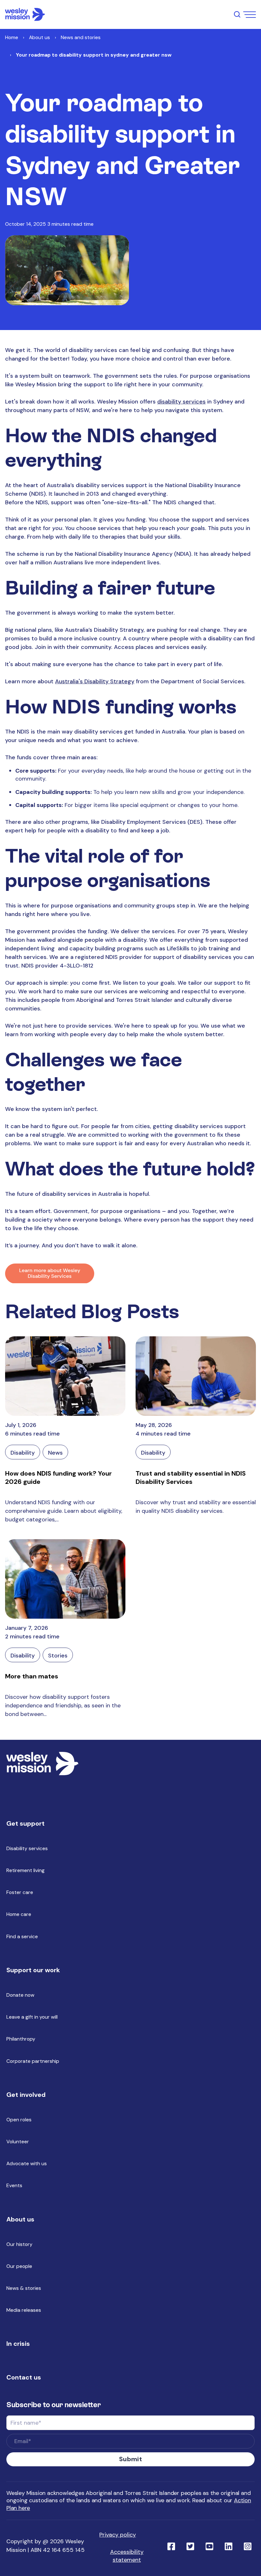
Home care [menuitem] (19, 1914)
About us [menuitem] (20, 2219)
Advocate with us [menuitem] (27, 2163)
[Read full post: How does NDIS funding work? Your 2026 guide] (65, 1376)
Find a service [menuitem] (22, 1936)
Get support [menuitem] (25, 1823)
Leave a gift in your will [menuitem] (32, 2017)
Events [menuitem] (14, 2185)
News (55, 1453)
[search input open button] (237, 14)
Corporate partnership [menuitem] (33, 2061)
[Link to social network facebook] (171, 2546)
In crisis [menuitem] (18, 2344)
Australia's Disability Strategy (95, 681)
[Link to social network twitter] (190, 2546)
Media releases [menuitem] (24, 2310)
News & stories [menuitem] (24, 2288)
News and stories (81, 37)
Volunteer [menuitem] (18, 2142)
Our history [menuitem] (19, 2244)
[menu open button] (250, 15)
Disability (23, 1453)
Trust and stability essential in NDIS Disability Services (191, 1477)
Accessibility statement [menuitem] (127, 2556)
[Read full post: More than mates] (65, 1579)
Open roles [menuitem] (19, 2120)
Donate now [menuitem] (20, 1995)
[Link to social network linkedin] (229, 2546)
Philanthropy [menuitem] (21, 2039)
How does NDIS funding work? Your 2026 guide (58, 1477)
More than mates (32, 1676)
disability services (181, 402)
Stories (58, 1656)
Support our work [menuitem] (33, 1970)
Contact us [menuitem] (24, 2377)
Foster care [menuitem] (20, 1892)
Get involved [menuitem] (26, 2095)
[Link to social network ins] (248, 2546)
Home (12, 37)
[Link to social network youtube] (209, 2546)
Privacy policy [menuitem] (118, 2535)
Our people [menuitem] (19, 2266)
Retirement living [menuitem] (25, 1870)
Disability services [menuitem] (27, 1848)
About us (39, 37)
